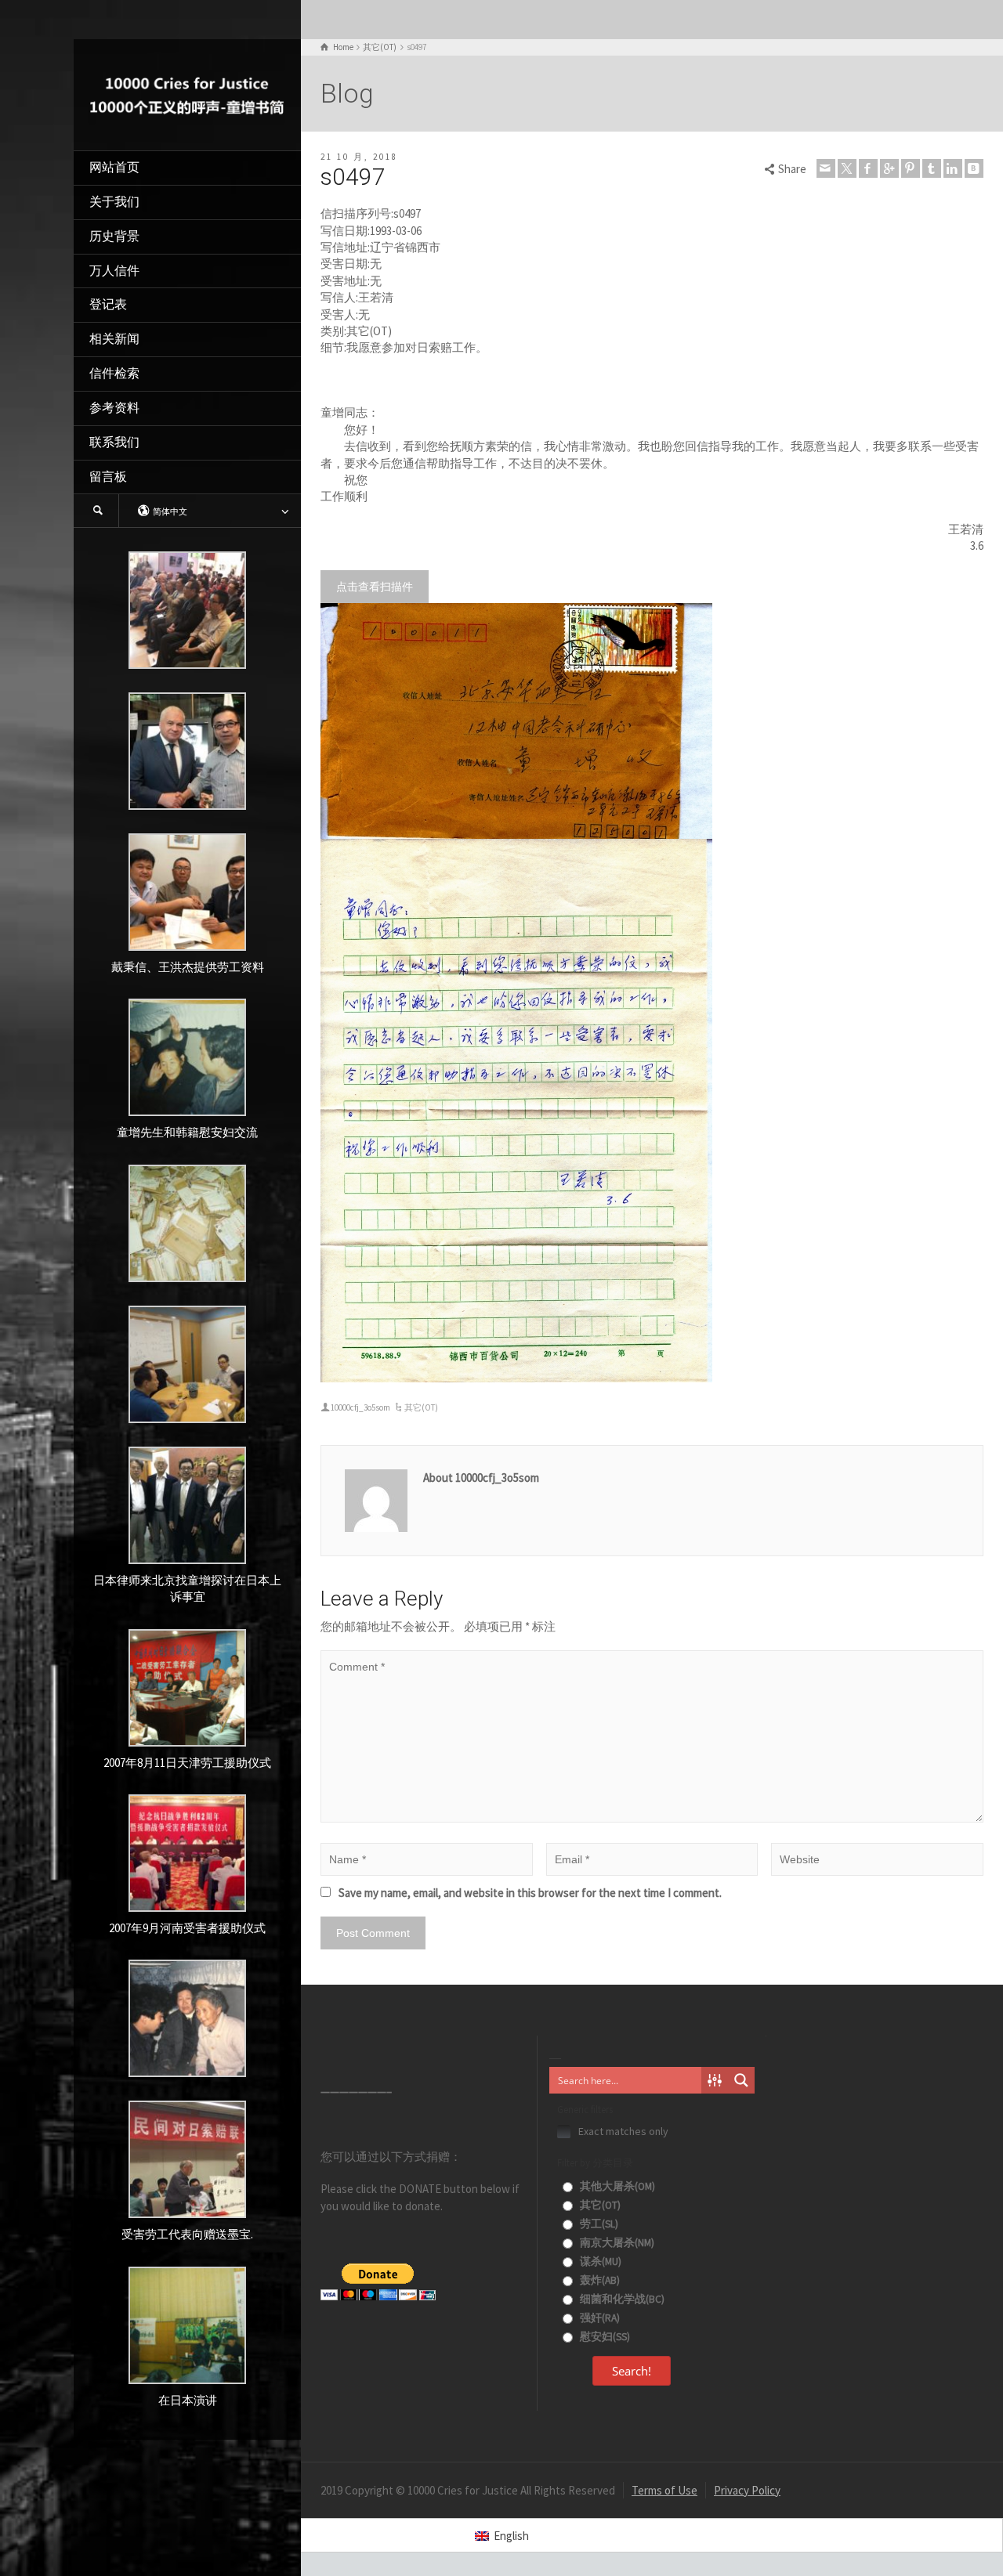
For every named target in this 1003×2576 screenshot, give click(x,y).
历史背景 (114, 236)
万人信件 (114, 271)
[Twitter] (847, 168)
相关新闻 (114, 339)
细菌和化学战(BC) (621, 2299)
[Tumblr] (932, 168)
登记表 (108, 304)
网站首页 (114, 167)
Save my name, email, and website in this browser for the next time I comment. (530, 1893)
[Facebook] (868, 168)
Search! (632, 2371)
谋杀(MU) (599, 2262)
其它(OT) (421, 1407)
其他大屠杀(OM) (616, 2186)
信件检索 (114, 373)
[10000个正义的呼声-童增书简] (187, 94)
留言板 (108, 477)
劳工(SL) (598, 2224)
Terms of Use (664, 2490)
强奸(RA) (599, 2318)
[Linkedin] (953, 168)
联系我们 (114, 442)
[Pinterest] (911, 168)
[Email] (826, 168)
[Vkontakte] (974, 168)
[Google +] (889, 168)
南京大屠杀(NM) (616, 2243)
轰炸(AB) (599, 2280)
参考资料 (114, 408)
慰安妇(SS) (604, 2337)
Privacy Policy (747, 2490)
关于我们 (114, 202)
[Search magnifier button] (741, 2080)
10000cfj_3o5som (360, 1407)
